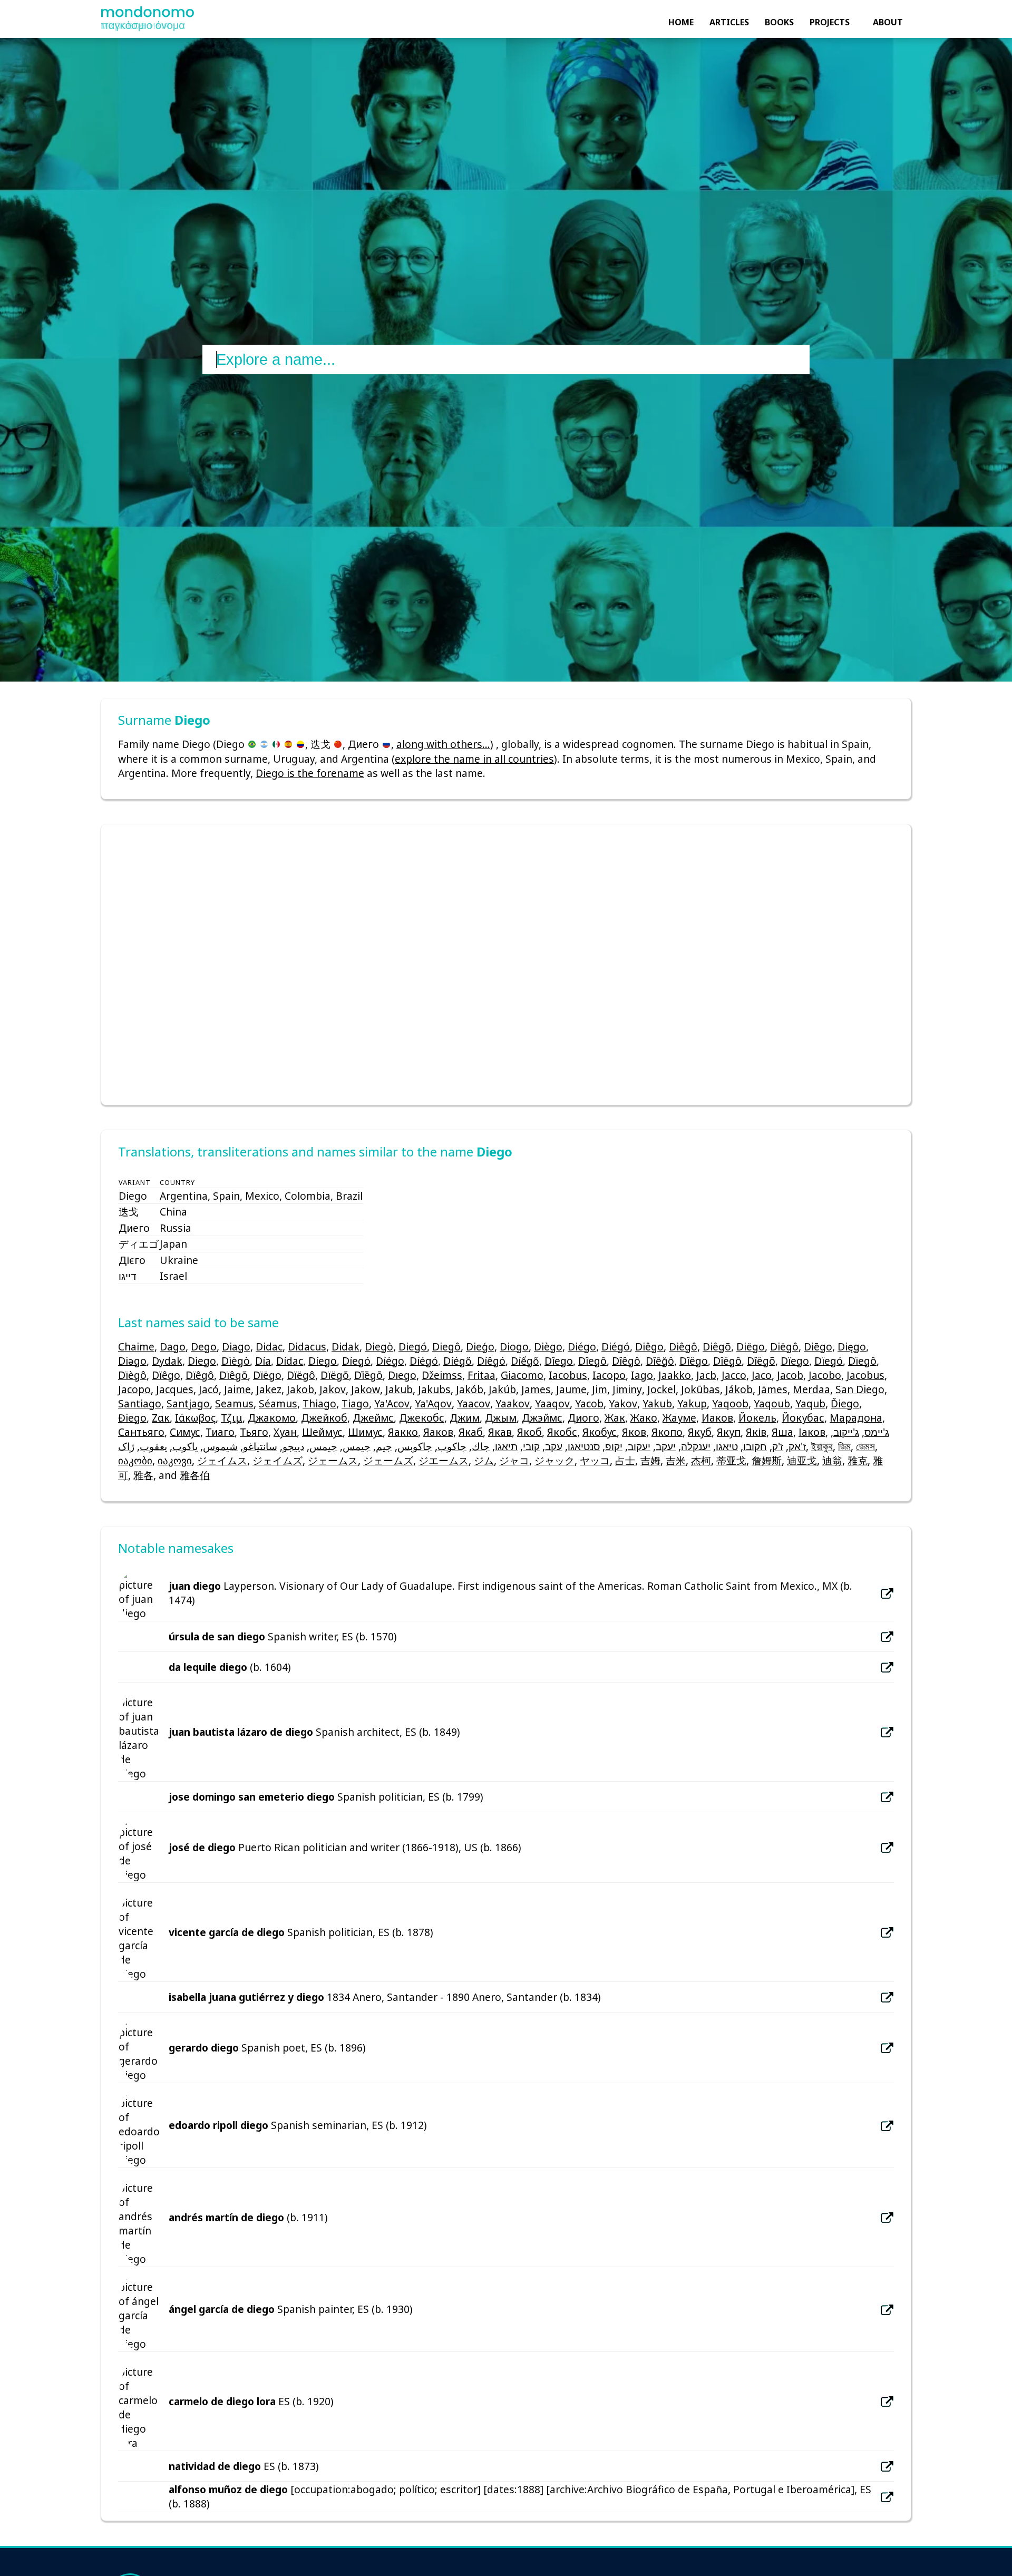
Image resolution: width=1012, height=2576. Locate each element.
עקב (554, 1446)
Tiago (355, 1403)
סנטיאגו (584, 1446)
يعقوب (153, 1446)
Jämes (773, 1389)
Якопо (667, 1432)
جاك (481, 1446)
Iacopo (609, 1375)
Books (779, 22)
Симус (185, 1432)
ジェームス (333, 1460)
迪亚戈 (802, 1460)
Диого (583, 1418)
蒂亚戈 (731, 1460)
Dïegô (862, 1361)
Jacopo (134, 1389)
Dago (173, 1347)
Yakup (692, 1403)
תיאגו (506, 1446)
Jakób (470, 1389)
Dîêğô (660, 1361)
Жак (615, 1418)
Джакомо (272, 1418)
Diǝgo (132, 1361)
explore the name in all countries (474, 759)
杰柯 (701, 1460)
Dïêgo (166, 1375)
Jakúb (502, 1389)
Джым (501, 1418)
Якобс (562, 1432)
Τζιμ (232, 1418)
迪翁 (832, 1460)
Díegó (356, 1361)
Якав (500, 1432)
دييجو (293, 1446)
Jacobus (865, 1375)
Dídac (290, 1361)
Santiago (140, 1403)
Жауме (679, 1418)
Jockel (661, 1389)
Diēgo (818, 1347)
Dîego (559, 1361)
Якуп (729, 1432)
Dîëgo (694, 1361)
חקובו (755, 1446)
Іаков (812, 1432)
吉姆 (650, 1460)
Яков (634, 1432)
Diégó (616, 1347)
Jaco (762, 1375)
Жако (644, 1418)
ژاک (126, 1446)
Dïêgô (200, 1375)
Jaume (571, 1389)
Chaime (136, 1347)
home (681, 22)
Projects (830, 22)
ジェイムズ (278, 1460)
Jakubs (434, 1389)
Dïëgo (267, 1375)
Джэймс (542, 1418)
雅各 (143, 1475)
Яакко (403, 1432)
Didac (269, 1347)
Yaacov (474, 1403)
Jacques (175, 1389)
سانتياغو (260, 1446)
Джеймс (373, 1418)
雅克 (858, 1460)
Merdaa (811, 1389)
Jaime (237, 1389)
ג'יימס (877, 1432)
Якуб (700, 1432)
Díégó (424, 1361)
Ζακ (161, 1418)
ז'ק (778, 1446)
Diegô (446, 1347)
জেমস (865, 1446)
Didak (346, 1347)
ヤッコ (595, 1460)
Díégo (390, 1361)
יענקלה (696, 1446)
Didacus (307, 1347)
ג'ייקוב (846, 1432)
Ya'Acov (392, 1403)
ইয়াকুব (822, 1446)
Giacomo (522, 1375)
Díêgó (491, 1361)
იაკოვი (175, 1460)
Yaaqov (552, 1403)
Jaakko (675, 1375)
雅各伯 (195, 1475)
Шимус (365, 1432)
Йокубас (803, 1418)
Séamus (278, 1403)
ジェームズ (388, 1460)
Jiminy (627, 1389)
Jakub (399, 1389)
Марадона (856, 1418)
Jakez (269, 1389)
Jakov (333, 1389)
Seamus (234, 1403)
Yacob (589, 1403)
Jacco (734, 1375)
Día (263, 1361)
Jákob (739, 1389)
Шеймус (322, 1432)
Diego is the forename (310, 773)
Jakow (366, 1389)
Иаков (717, 1418)
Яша (782, 1432)
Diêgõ (717, 1347)
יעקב (666, 1446)
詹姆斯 (767, 1460)
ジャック (554, 1460)
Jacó (209, 1389)
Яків (756, 1432)
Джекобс (422, 1418)
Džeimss (442, 1375)
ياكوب (185, 1446)
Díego (323, 1361)
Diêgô (683, 1347)
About (888, 22)
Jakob (300, 1389)
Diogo (514, 1347)
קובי (531, 1446)
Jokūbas (700, 1389)
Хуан (285, 1432)
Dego (204, 1347)
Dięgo (852, 1347)
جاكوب (452, 1446)
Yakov (623, 1403)
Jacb (706, 1375)
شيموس (220, 1446)
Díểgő (525, 1361)
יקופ (614, 1446)
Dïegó (829, 1361)
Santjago (188, 1403)
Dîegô (592, 1361)
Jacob (790, 1375)
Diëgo (751, 1347)
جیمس (323, 1446)
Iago (642, 1375)
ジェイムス (222, 1460)
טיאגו (727, 1446)
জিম (844, 1446)
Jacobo (825, 1375)
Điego (132, 1418)
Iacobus (568, 1375)
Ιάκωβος (195, 1418)
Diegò (379, 1347)
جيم (384, 1446)
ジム (484, 1460)
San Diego (860, 1389)
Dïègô (132, 1375)
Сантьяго (141, 1432)
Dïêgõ (233, 1375)
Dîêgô (626, 1361)
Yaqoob (730, 1403)
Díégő (458, 1361)
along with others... (443, 744)
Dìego (202, 1361)
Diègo (548, 1347)
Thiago (319, 1403)
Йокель (757, 1418)
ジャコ (514, 1460)
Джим (465, 1418)
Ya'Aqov (433, 1403)
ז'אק (797, 1446)
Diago (236, 1347)
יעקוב (639, 1446)
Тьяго (254, 1432)
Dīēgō (368, 1375)
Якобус (600, 1432)
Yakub (657, 1403)
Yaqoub (772, 1403)
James (536, 1389)
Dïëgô (301, 1375)
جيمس (357, 1446)
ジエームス (444, 1460)
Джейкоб (324, 1418)
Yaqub (810, 1403)
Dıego (402, 1375)
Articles (729, 22)
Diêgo (649, 1347)
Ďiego (845, 1403)
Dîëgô (727, 1361)
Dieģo (480, 1347)
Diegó (413, 1347)
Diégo (582, 1347)
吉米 (676, 1460)
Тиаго (220, 1432)
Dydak (167, 1361)
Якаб (471, 1432)
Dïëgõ (335, 1375)
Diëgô (784, 1347)
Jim (600, 1389)
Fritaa (481, 1375)
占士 (625, 1460)
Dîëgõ (761, 1361)
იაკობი (135, 1460)
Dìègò (236, 1361)
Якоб (529, 1432)
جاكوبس (415, 1446)
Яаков (438, 1432)
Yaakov (513, 1403)
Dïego (795, 1361)
